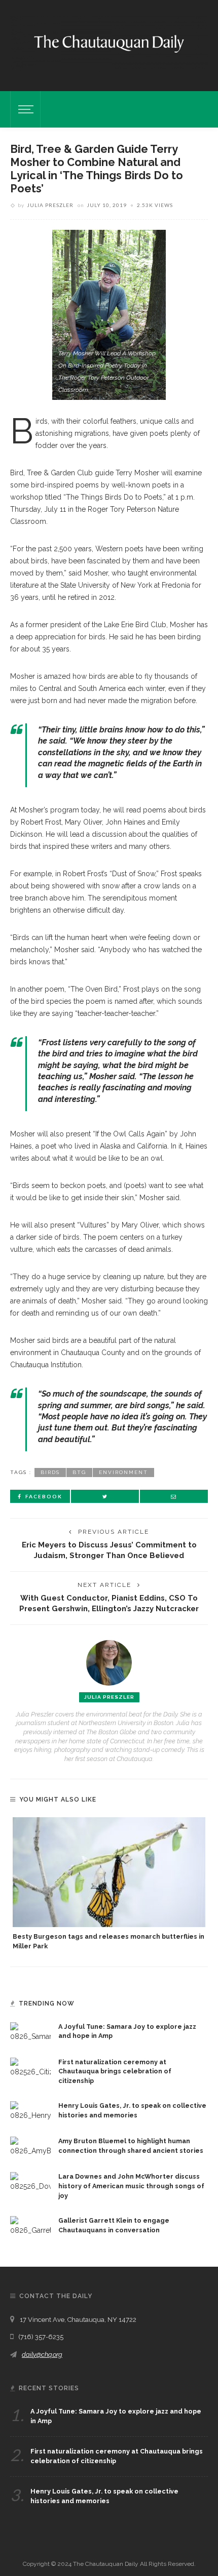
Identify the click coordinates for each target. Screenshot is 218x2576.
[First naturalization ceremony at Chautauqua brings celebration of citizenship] (30, 2067)
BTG (79, 1472)
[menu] (24, 109)
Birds (50, 1472)
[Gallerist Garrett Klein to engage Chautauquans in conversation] (30, 2225)
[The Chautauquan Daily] (109, 43)
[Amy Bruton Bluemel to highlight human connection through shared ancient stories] (30, 2146)
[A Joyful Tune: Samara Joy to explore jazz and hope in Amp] (30, 2031)
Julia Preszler (50, 205)
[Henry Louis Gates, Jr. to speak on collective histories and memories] (30, 2111)
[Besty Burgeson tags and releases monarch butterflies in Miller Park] (109, 1872)
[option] (109, 1884)
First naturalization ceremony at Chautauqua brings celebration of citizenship (115, 2072)
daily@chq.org (42, 2355)
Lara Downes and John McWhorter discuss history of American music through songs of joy (131, 2186)
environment (123, 1472)
